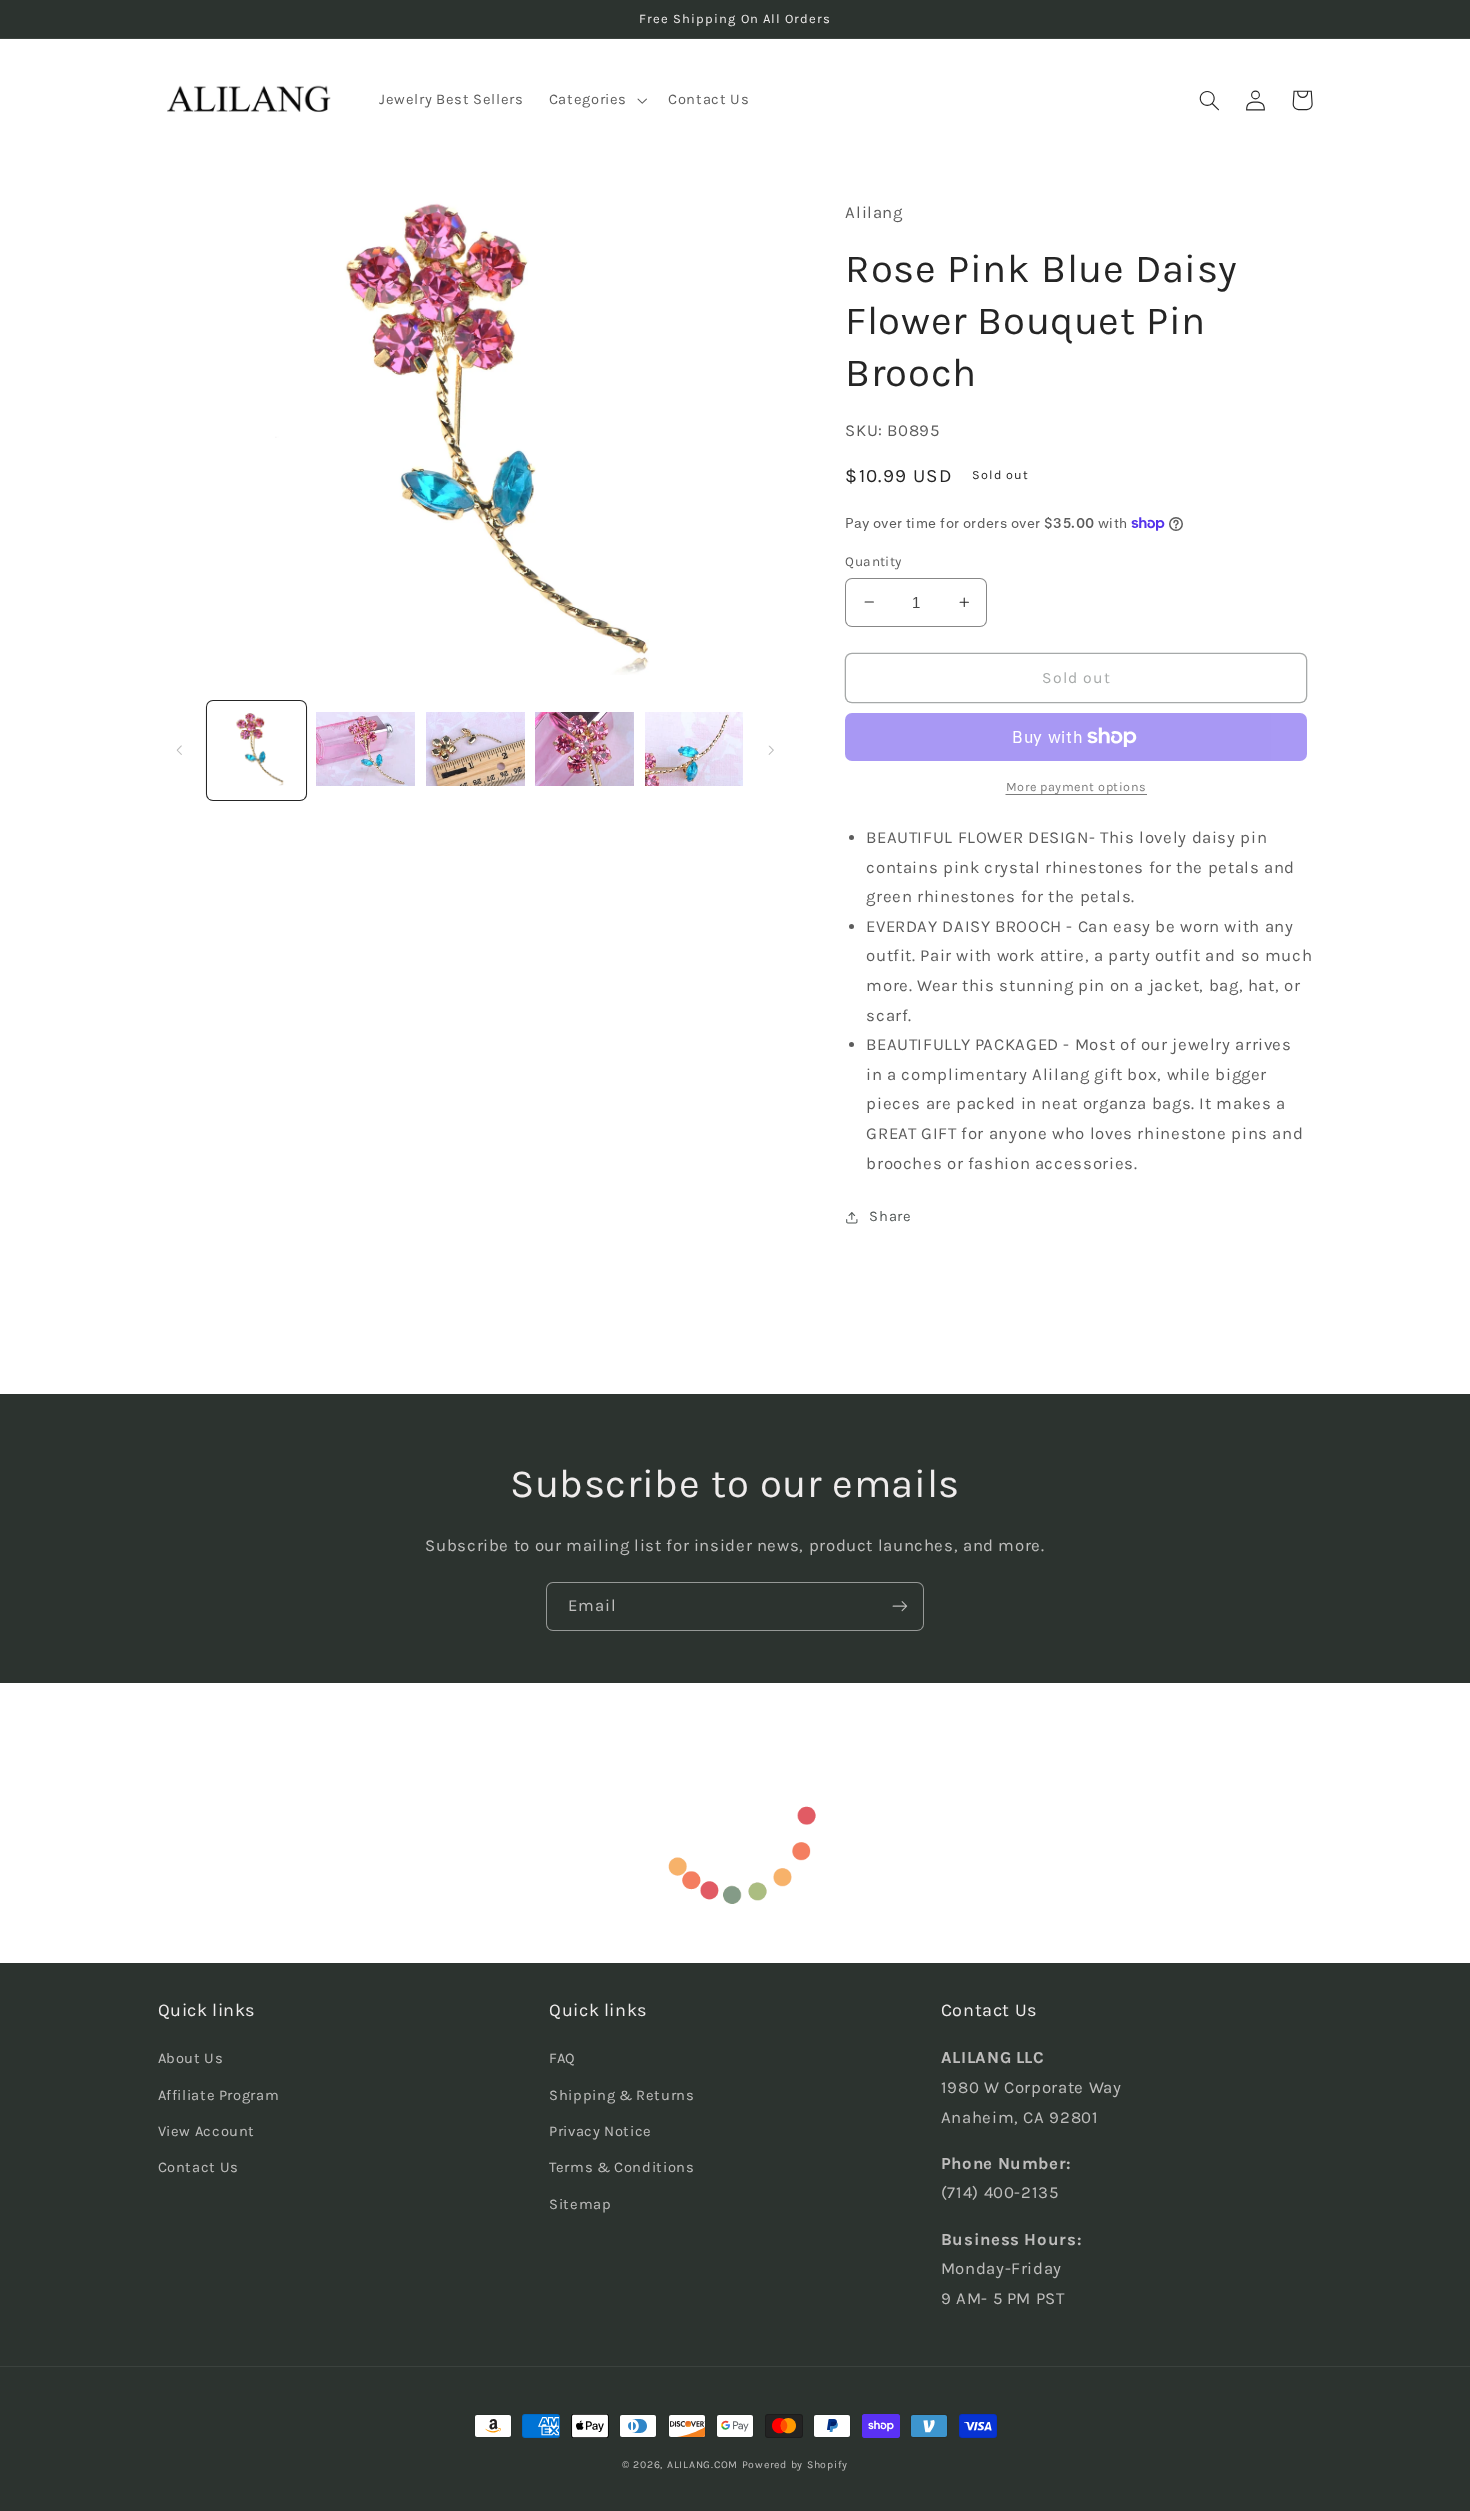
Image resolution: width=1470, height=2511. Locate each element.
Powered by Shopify (795, 2464)
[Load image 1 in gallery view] (256, 750)
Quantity (873, 561)
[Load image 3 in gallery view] (475, 750)
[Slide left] (180, 750)
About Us (191, 2058)
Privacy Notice (600, 2131)
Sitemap (580, 2204)
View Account (207, 2131)
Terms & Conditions (621, 2167)
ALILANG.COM (702, 2464)
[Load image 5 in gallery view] (694, 750)
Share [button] (890, 1216)
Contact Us (198, 2167)
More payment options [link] (1077, 786)
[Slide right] (771, 750)
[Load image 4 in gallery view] (584, 750)
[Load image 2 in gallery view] (365, 750)
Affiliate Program (219, 2095)
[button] (595, 100)
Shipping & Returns (621, 2095)
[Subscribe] (900, 1606)
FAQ (562, 2058)
